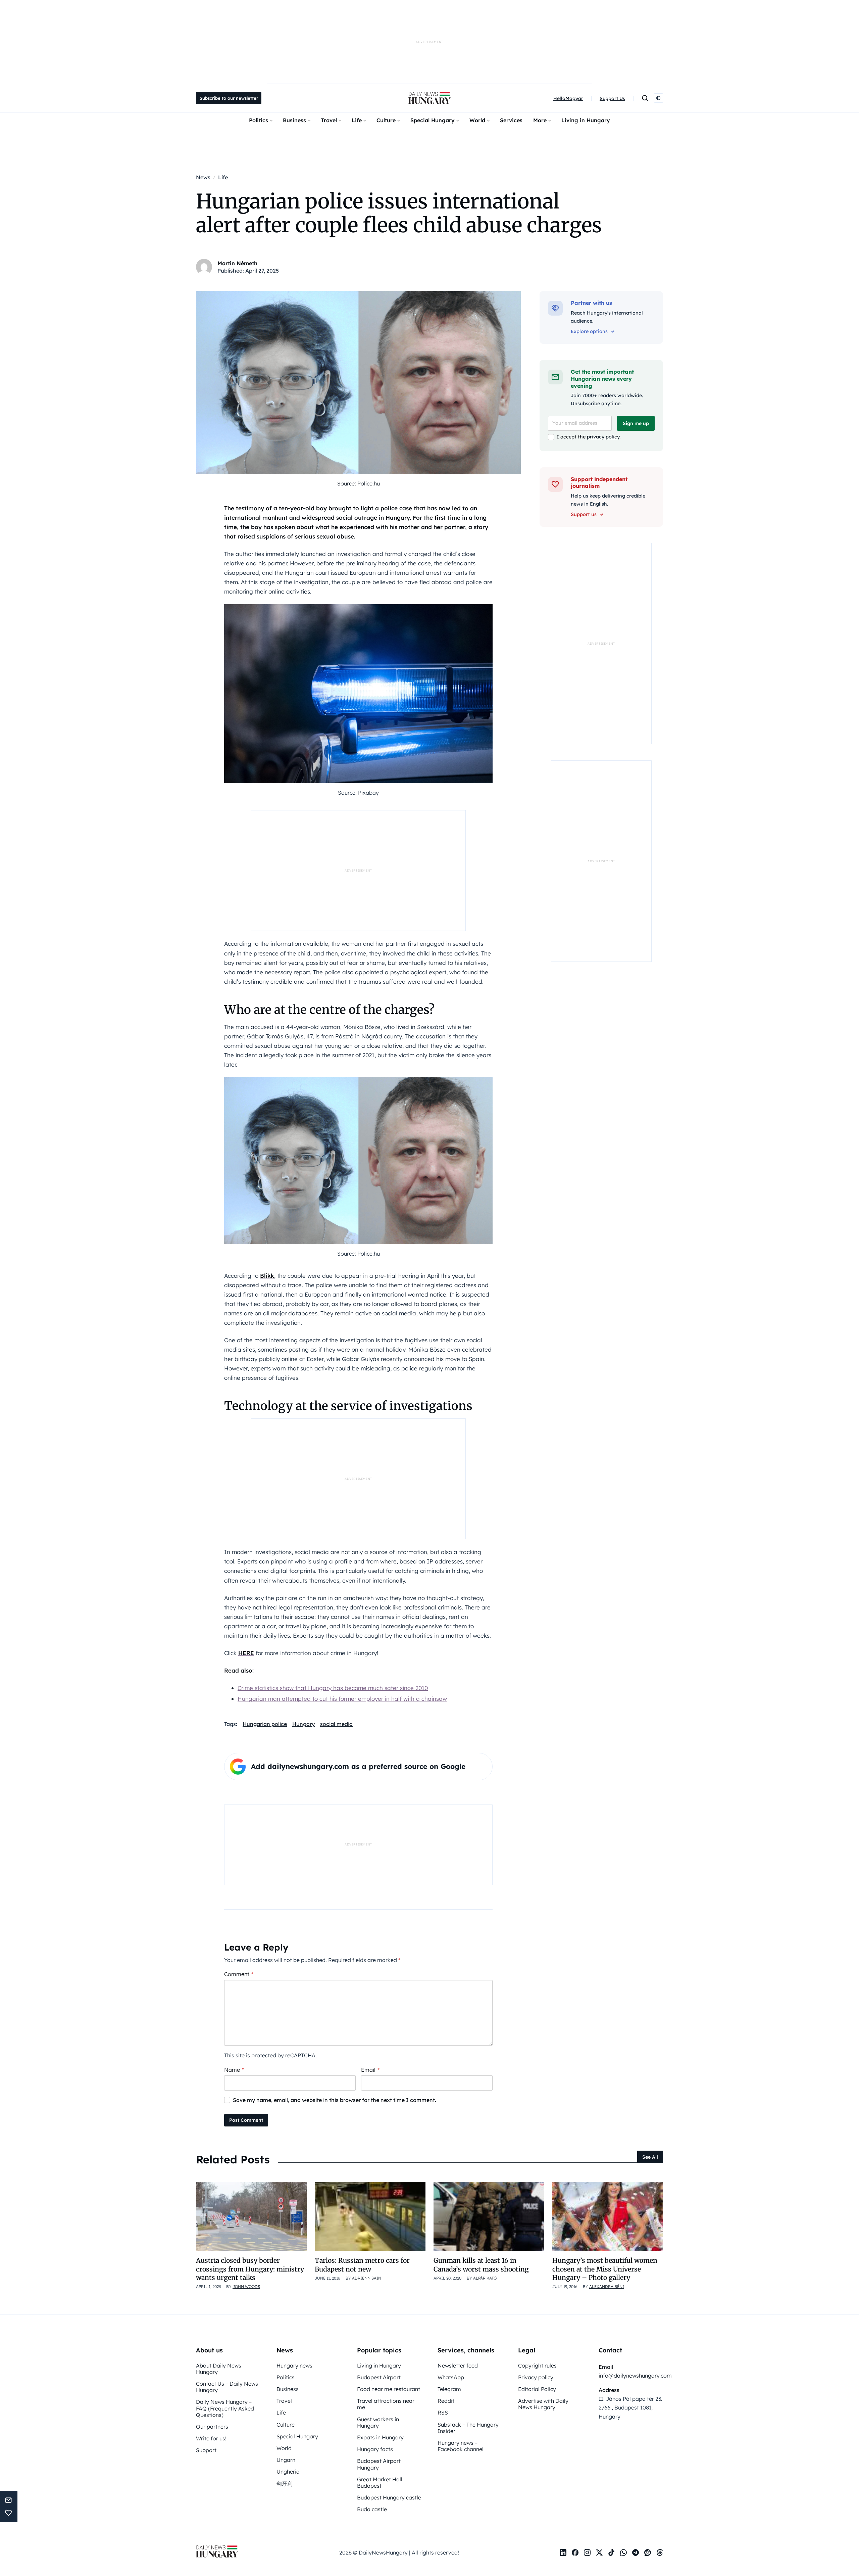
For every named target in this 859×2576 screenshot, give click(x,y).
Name (234, 2070)
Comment (239, 1974)
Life (357, 120)
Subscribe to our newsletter (229, 98)
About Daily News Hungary (219, 2369)
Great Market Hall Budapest (380, 2483)
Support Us (612, 98)
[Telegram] (636, 2552)
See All (650, 2157)
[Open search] (645, 98)
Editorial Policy (537, 2389)
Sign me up (636, 423)
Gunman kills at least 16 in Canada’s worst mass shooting (481, 2265)
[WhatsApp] (623, 2552)
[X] (599, 2552)
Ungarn (286, 2460)
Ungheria (288, 2472)
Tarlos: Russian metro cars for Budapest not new (362, 2265)
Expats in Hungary (380, 2437)
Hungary (304, 1724)
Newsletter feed (458, 2366)
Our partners (212, 2427)
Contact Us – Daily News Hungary (227, 2387)
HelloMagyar (568, 98)
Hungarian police (265, 1724)
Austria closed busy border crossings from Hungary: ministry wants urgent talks (250, 2269)
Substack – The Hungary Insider (468, 2428)
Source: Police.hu (359, 483)
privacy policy (603, 437)
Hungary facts (375, 2449)
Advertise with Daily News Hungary (543, 2404)
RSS (443, 2413)
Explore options (589, 331)
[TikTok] (611, 2552)
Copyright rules (537, 2366)
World (477, 120)
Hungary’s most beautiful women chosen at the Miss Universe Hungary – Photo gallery (605, 2269)
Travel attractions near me (386, 2404)
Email (370, 2070)
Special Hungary (433, 120)
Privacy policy (536, 2377)
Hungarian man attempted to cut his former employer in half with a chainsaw (342, 1699)
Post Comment (246, 2120)
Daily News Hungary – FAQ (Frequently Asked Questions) (225, 2408)
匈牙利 (285, 2484)
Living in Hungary (586, 120)
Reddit (446, 2401)
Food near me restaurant (389, 2389)
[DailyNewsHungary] (429, 98)
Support (206, 2450)
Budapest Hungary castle (389, 2497)
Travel (329, 120)
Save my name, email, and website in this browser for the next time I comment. (335, 2100)
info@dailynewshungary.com (635, 2376)
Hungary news (294, 2366)
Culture (386, 120)
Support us (584, 514)
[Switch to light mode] (658, 98)
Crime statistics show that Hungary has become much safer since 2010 (333, 1688)
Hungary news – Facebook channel (461, 2446)
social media (336, 1724)
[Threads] (660, 2552)
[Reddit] (648, 2552)
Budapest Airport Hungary (379, 2464)
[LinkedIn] (563, 2552)
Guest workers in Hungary (378, 2422)
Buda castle (372, 2509)
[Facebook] (575, 2552)
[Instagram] (587, 2552)
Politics (259, 120)
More (540, 120)
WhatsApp (451, 2377)
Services (511, 120)
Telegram (449, 2389)
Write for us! (211, 2438)
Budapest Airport (379, 2377)
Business (294, 120)
